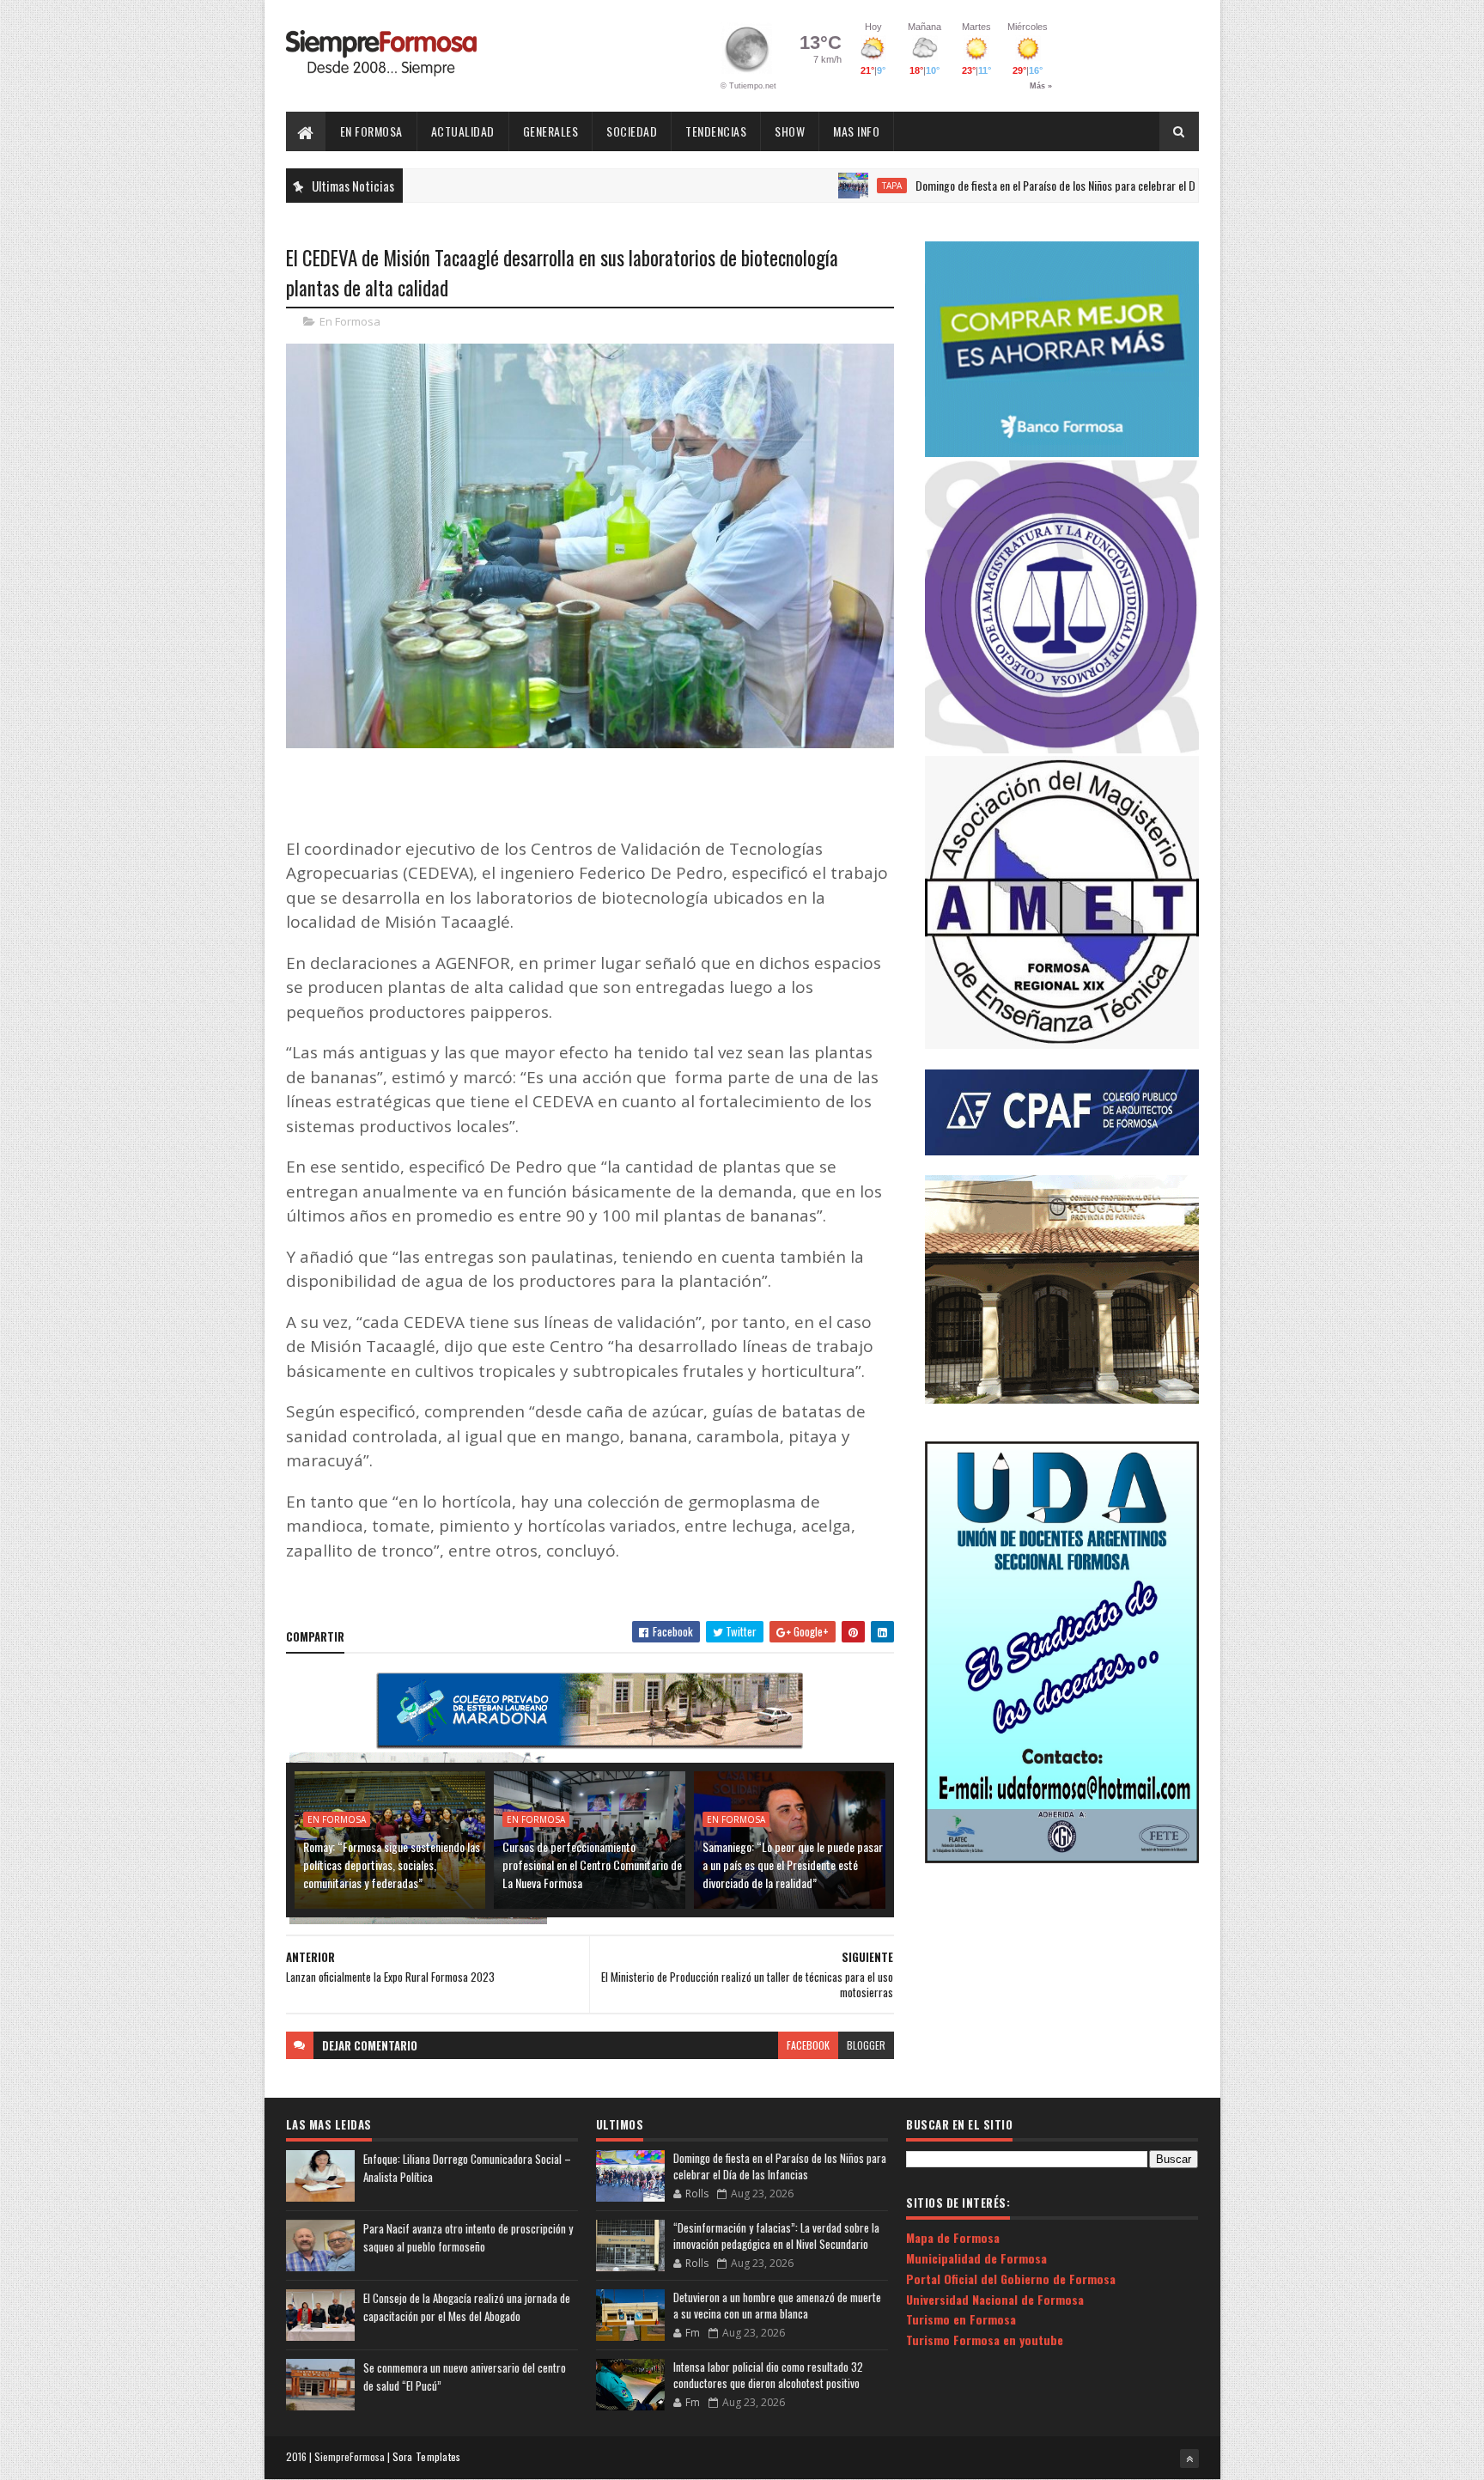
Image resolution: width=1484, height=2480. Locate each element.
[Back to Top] (1189, 2459)
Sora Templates (427, 2456)
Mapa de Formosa (953, 2237)
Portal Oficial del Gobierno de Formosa (1011, 2279)
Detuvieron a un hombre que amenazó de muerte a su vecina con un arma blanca (777, 2306)
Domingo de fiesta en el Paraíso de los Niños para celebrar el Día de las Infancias (1013, 185)
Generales (551, 131)
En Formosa (371, 131)
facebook (808, 2045)
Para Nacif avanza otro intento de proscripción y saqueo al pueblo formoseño (468, 2237)
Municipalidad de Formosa (976, 2258)
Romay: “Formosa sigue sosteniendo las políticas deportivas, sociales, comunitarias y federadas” (392, 1865)
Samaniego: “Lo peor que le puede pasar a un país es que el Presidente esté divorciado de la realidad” (793, 1865)
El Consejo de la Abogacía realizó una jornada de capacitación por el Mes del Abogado (467, 2307)
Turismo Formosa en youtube (985, 2340)
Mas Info (856, 131)
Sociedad (632, 131)
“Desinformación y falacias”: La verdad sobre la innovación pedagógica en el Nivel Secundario (776, 2236)
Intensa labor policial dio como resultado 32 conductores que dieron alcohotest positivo (768, 2375)
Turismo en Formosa (961, 2319)
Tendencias (716, 131)
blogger (866, 2045)
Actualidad (463, 131)
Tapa (809, 186)
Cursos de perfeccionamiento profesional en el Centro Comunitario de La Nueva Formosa (592, 1865)
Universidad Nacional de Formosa (995, 2299)
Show (790, 131)
